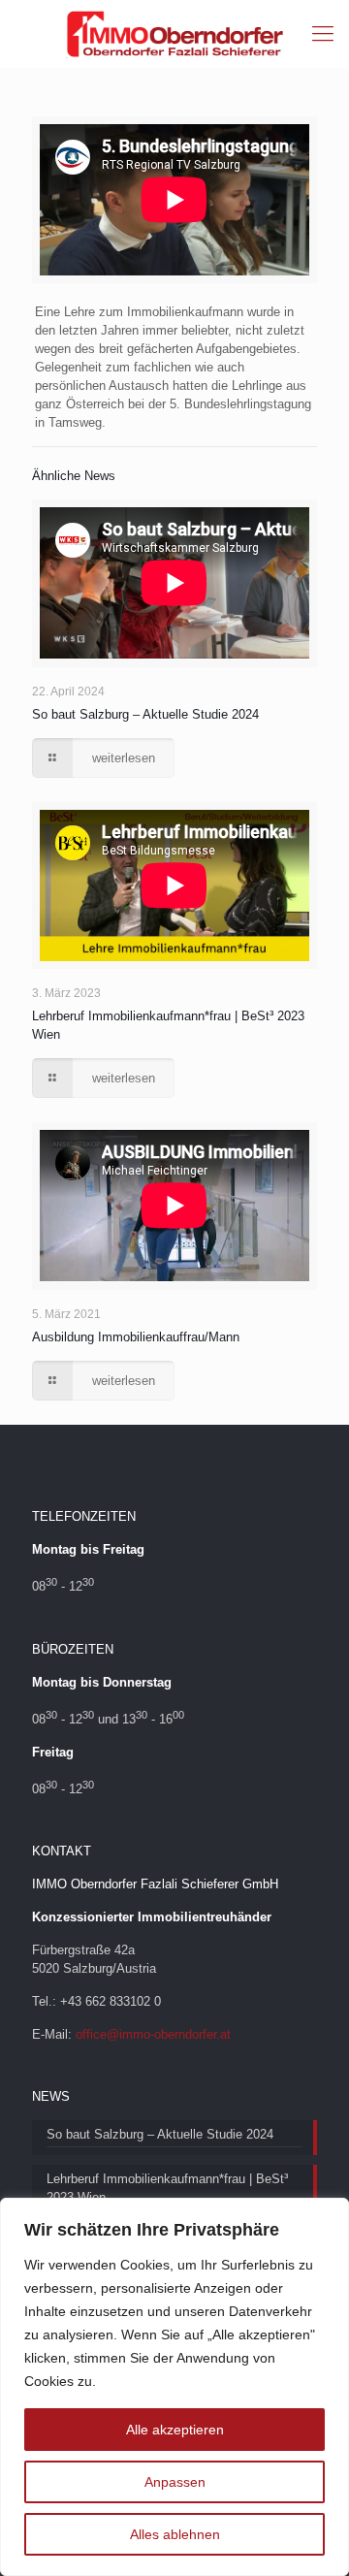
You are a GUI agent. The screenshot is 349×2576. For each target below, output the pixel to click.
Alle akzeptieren (175, 2430)
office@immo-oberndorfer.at (153, 2034)
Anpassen (175, 2482)
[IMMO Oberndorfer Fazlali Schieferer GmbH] (174, 34)
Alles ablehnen (175, 2534)
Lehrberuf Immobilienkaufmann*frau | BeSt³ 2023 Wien (167, 2188)
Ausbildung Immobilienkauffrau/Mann (136, 1337)
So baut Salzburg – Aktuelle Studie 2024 (145, 714)
